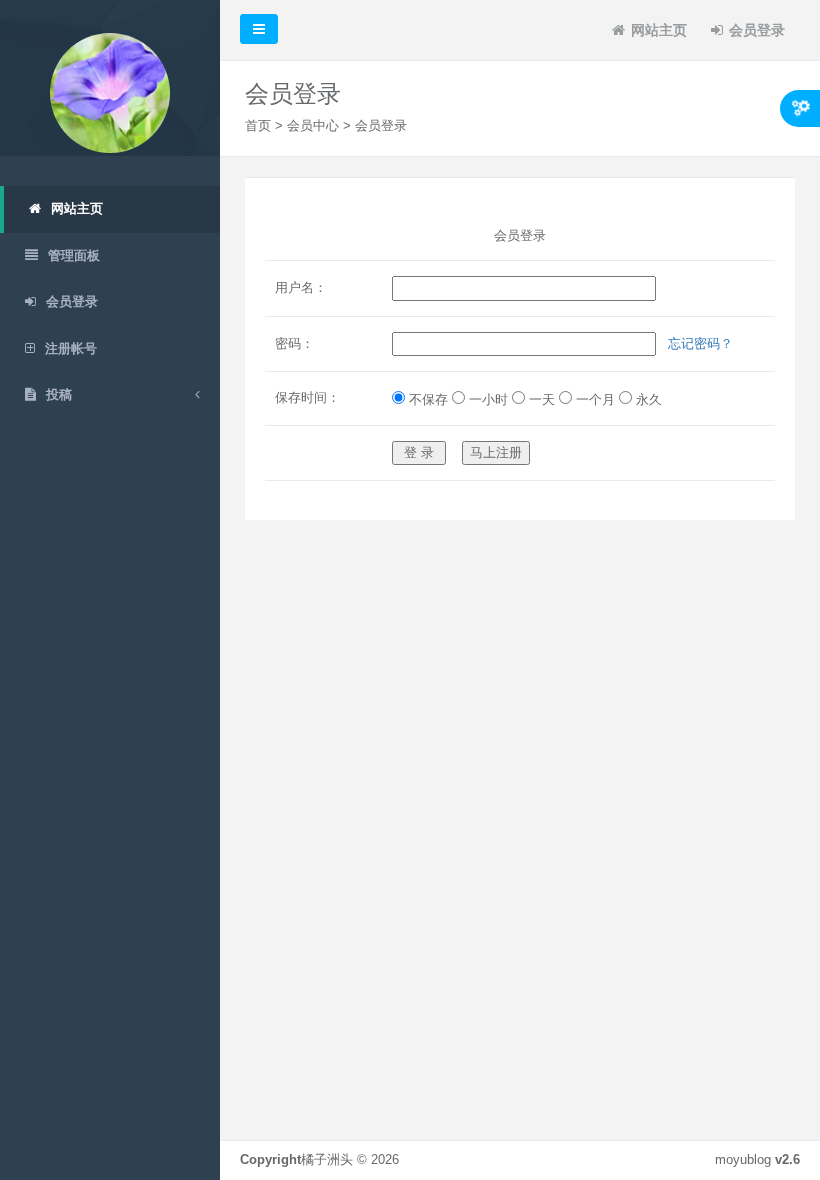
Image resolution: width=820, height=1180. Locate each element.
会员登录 (757, 30)
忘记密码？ (700, 343)
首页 (258, 125)
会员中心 (313, 125)
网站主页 (659, 30)
